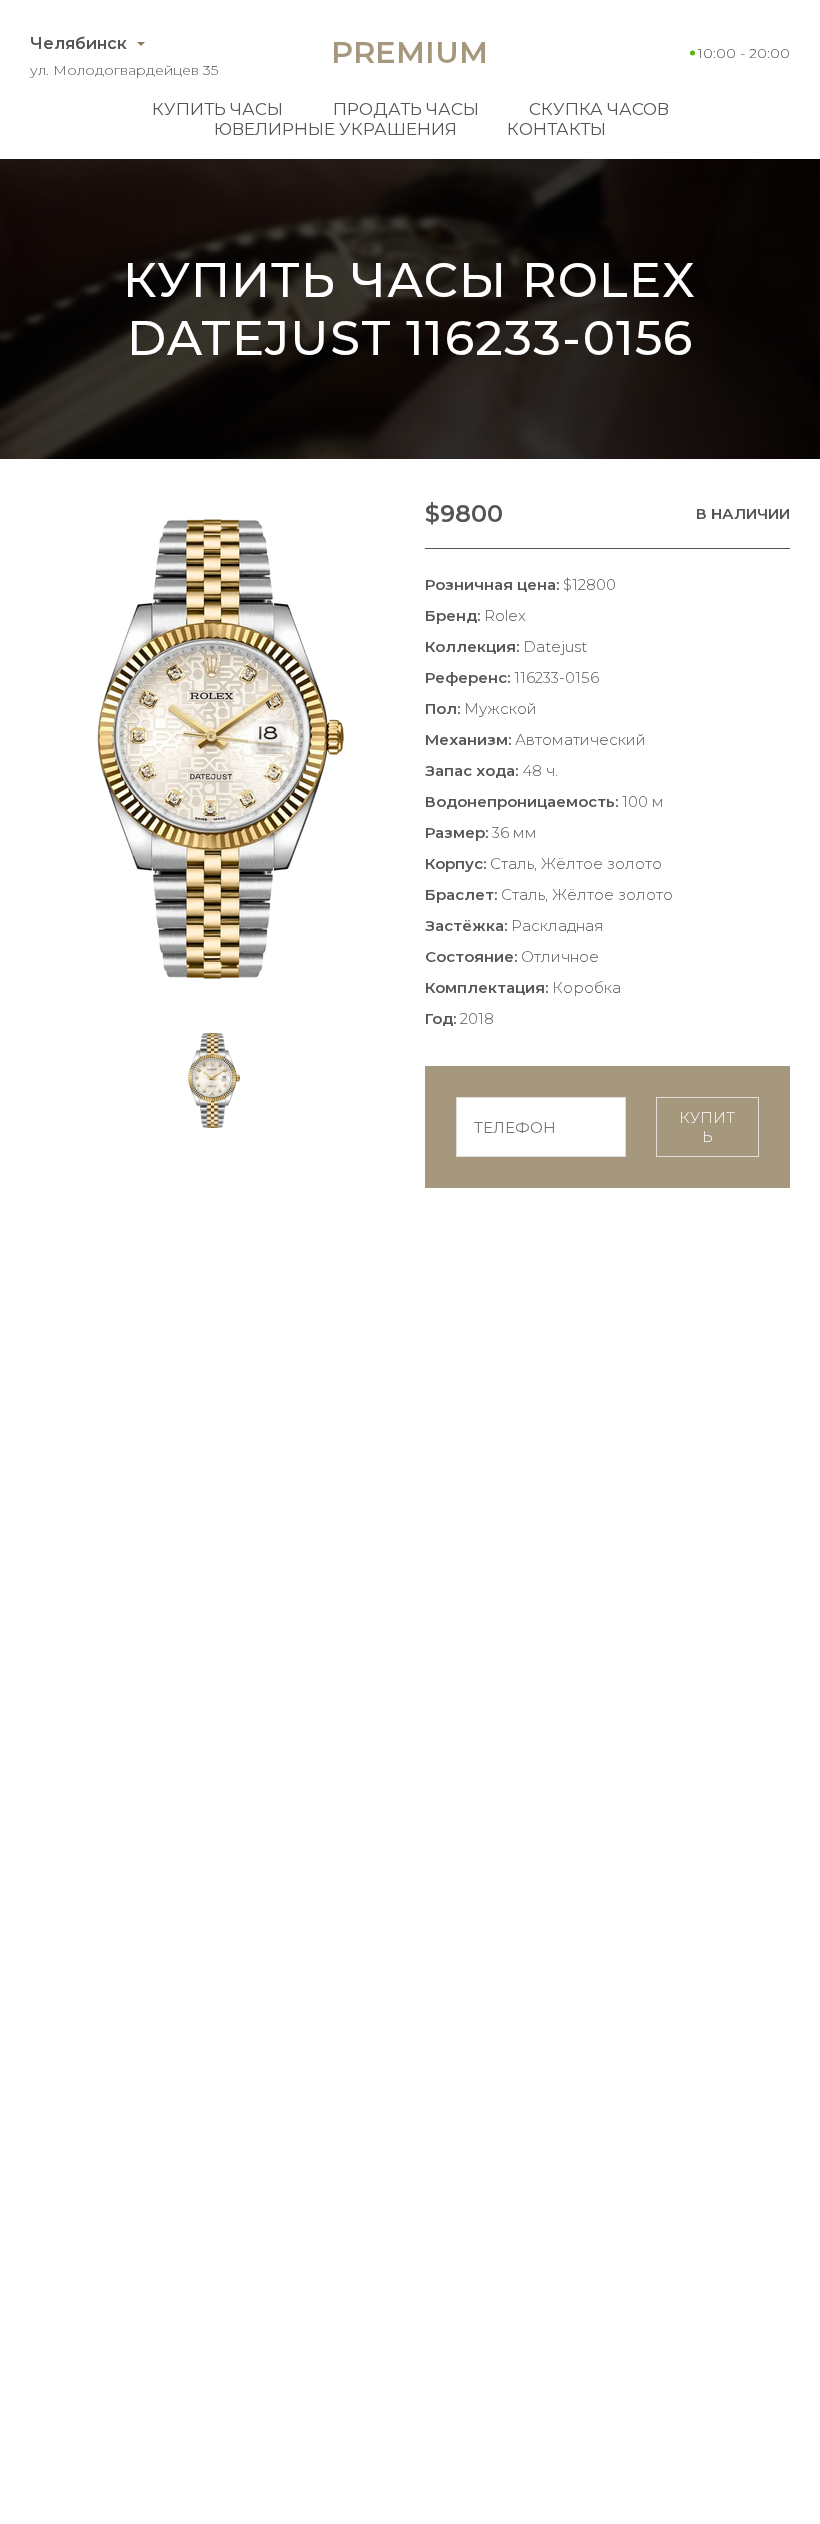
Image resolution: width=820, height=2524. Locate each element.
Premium (409, 52)
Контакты (556, 129)
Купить (707, 1127)
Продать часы (406, 109)
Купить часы (217, 109)
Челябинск (78, 43)
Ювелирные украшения (335, 129)
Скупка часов (599, 109)
